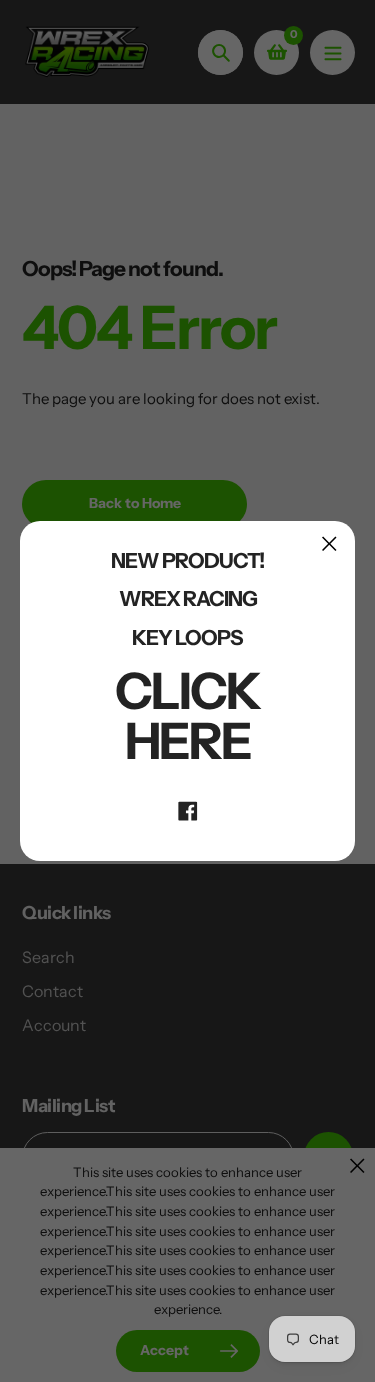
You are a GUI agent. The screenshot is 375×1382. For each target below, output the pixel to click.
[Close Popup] (329, 543)
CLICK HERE (187, 716)
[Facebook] (188, 809)
